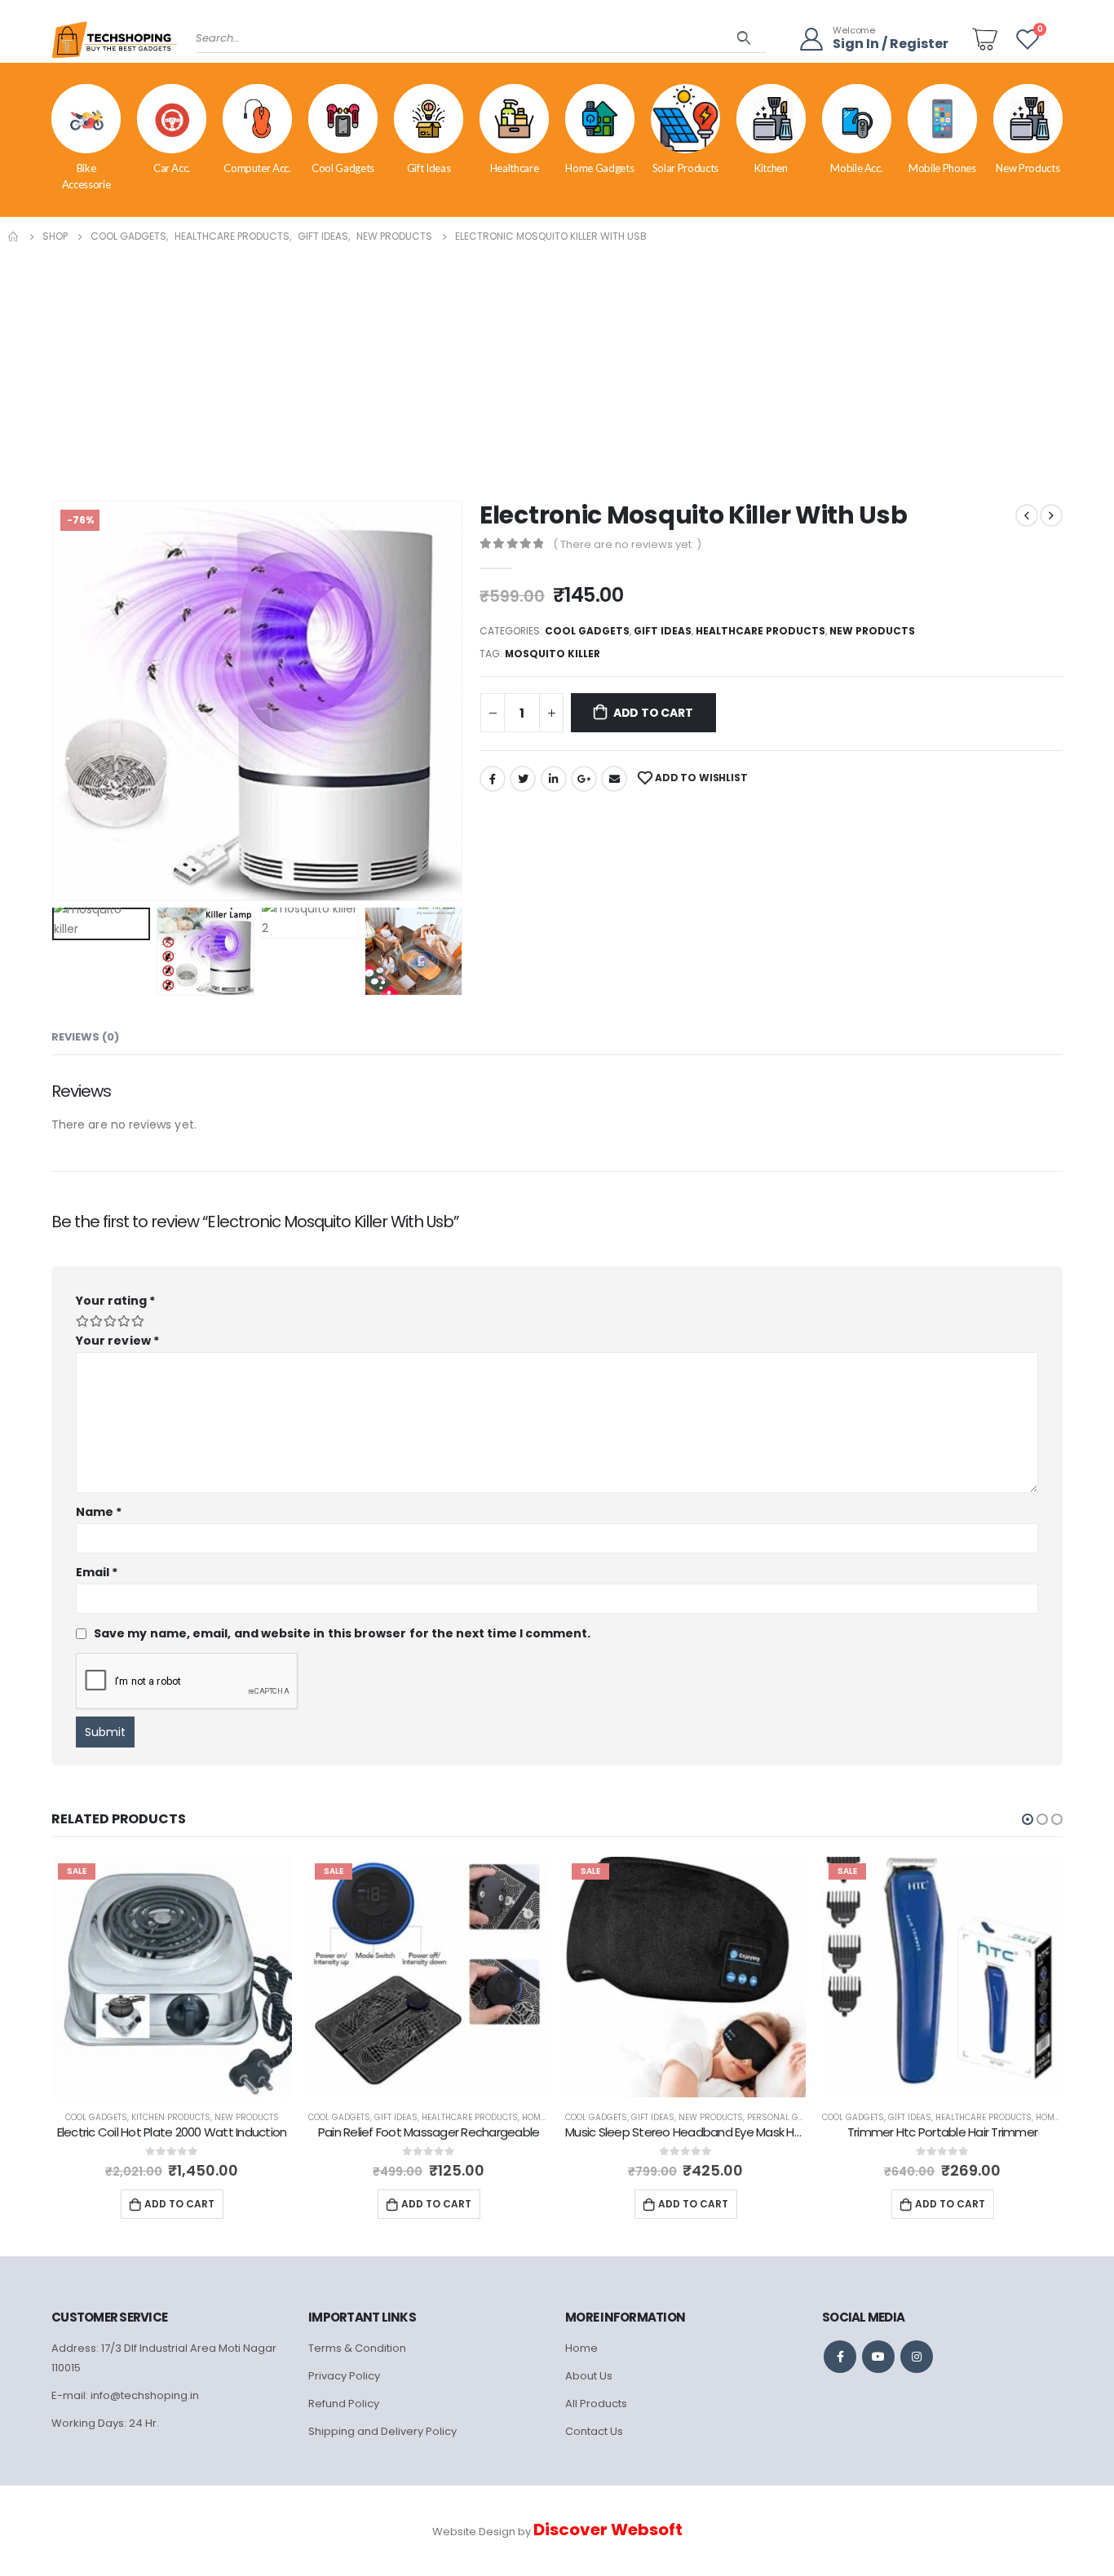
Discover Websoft (608, 2530)
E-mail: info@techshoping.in (125, 2395)
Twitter (523, 779)
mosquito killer (553, 654)
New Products (1028, 168)
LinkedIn (554, 779)
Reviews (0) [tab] (85, 1037)
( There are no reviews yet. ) (627, 544)
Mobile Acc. (856, 168)
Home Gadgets (599, 168)
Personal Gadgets (789, 2117)
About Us (589, 2376)
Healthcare (515, 168)
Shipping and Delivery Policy (382, 2431)
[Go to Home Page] (14, 236)
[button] (1028, 1819)
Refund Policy (344, 2404)
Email (614, 779)
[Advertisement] (557, 369)
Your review (117, 1341)
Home (581, 2348)
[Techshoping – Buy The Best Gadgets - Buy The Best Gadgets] (115, 45)
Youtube (878, 2357)
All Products (596, 2404)
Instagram (917, 2357)
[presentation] (55, 700)
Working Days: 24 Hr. (105, 2423)
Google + (584, 779)
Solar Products (685, 168)
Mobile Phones (942, 168)
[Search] (744, 38)
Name (99, 1512)
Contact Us (594, 2431)
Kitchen (771, 168)
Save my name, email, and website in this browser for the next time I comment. (342, 1633)
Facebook (493, 779)
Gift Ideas (429, 168)
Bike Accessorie (86, 176)
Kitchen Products (171, 2117)
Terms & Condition (357, 2348)
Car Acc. (172, 168)
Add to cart (653, 713)
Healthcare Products (760, 631)
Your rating (115, 1301)
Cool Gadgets (343, 168)
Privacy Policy (344, 2376)
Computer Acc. (257, 168)
